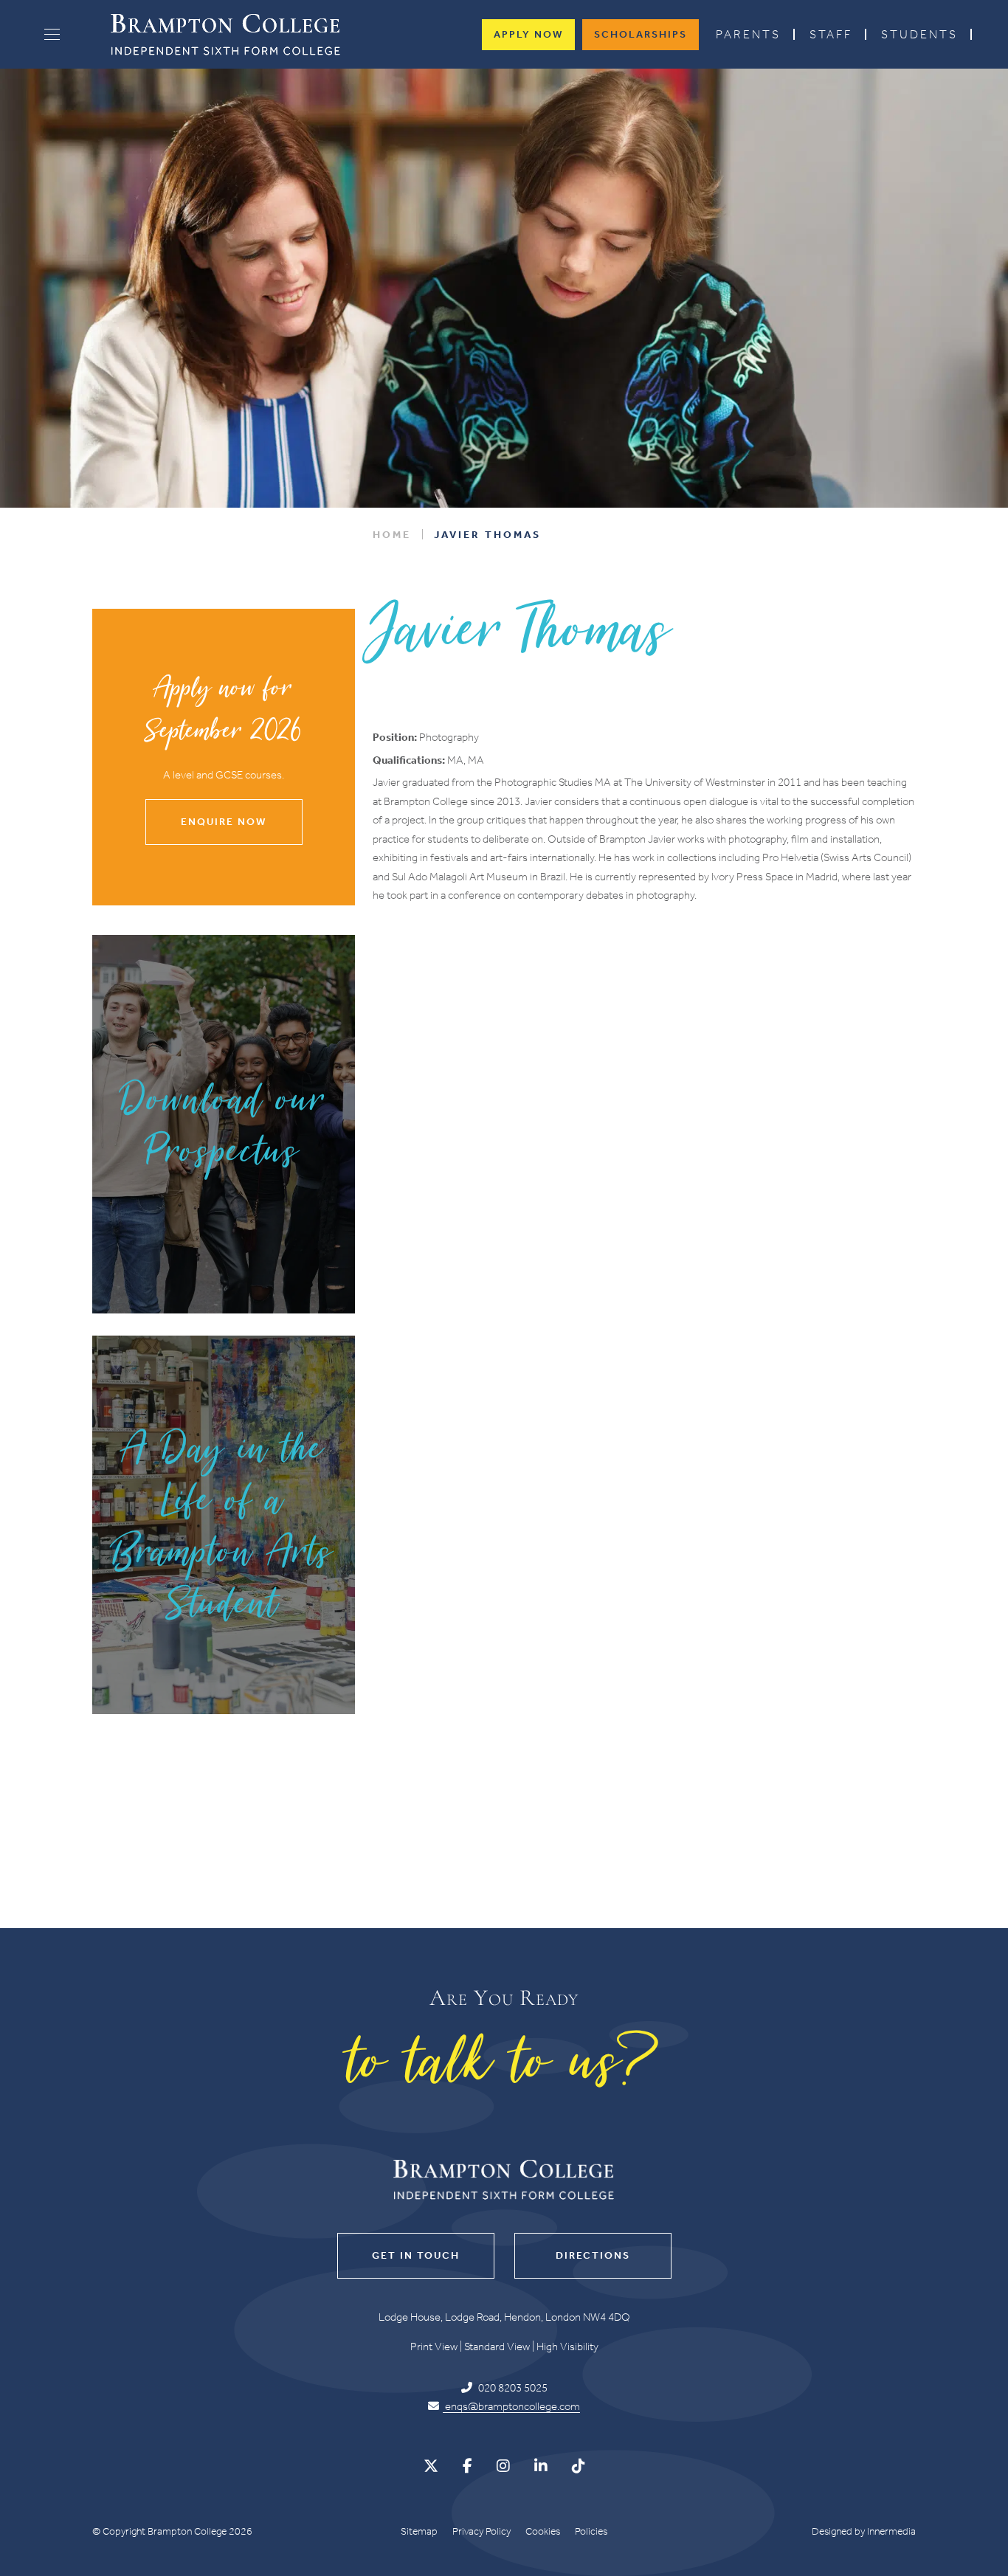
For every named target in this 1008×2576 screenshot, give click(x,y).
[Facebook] (467, 2466)
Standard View (497, 2347)
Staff (831, 34)
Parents (748, 34)
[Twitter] (431, 2466)
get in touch (416, 2255)
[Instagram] (503, 2466)
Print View (434, 2347)
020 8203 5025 (512, 2388)
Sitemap (419, 2531)
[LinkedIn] (541, 2466)
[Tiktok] (579, 2466)
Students (919, 34)
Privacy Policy (481, 2531)
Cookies (543, 2531)
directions (593, 2255)
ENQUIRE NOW (224, 822)
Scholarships (641, 34)
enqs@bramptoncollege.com (511, 2407)
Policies (591, 2531)
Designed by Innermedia (864, 2531)
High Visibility (567, 2347)
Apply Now (528, 34)
